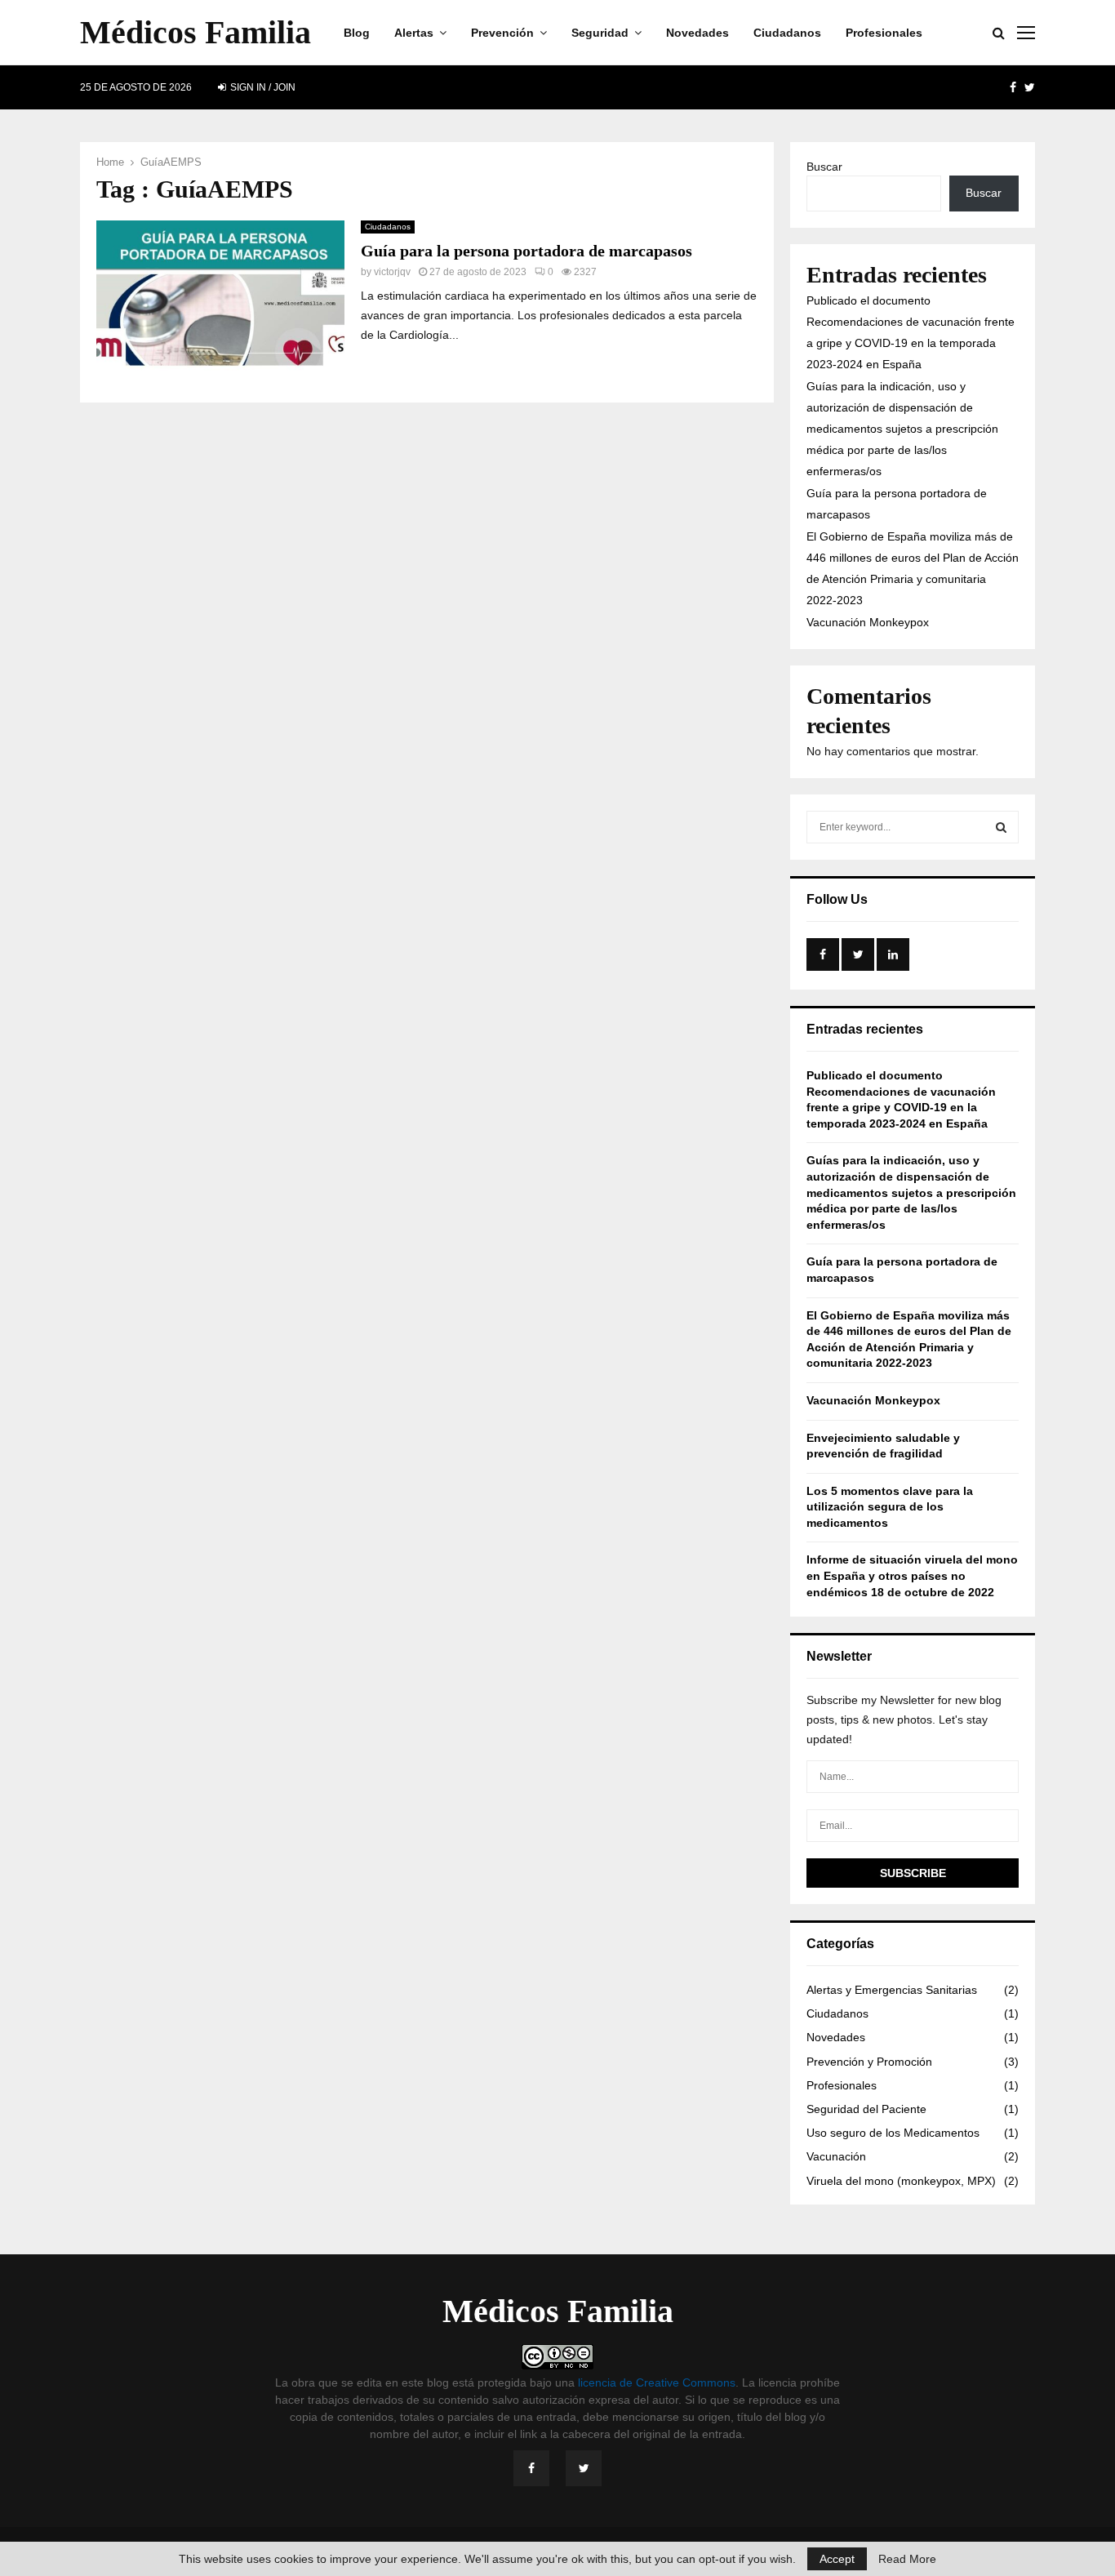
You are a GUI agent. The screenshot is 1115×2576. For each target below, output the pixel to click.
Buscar (824, 167)
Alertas (414, 33)
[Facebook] (531, 2468)
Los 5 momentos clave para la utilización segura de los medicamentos (890, 1507)
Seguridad (600, 33)
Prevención (502, 33)
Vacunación (836, 2156)
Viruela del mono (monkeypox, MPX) (901, 2181)
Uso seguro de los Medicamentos (893, 2133)
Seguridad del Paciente (866, 2109)
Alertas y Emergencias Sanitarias (892, 1990)
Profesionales (884, 33)
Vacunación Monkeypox (868, 622)
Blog (357, 33)
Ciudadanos (787, 33)
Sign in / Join (262, 87)
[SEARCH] (1001, 827)
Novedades (697, 33)
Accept (837, 2559)
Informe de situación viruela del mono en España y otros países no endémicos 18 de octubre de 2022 (912, 1575)
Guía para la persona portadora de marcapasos (526, 251)
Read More (907, 2559)
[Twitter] (584, 2468)
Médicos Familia (195, 32)
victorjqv (392, 272)
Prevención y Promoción (869, 2062)
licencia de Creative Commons (657, 2382)
